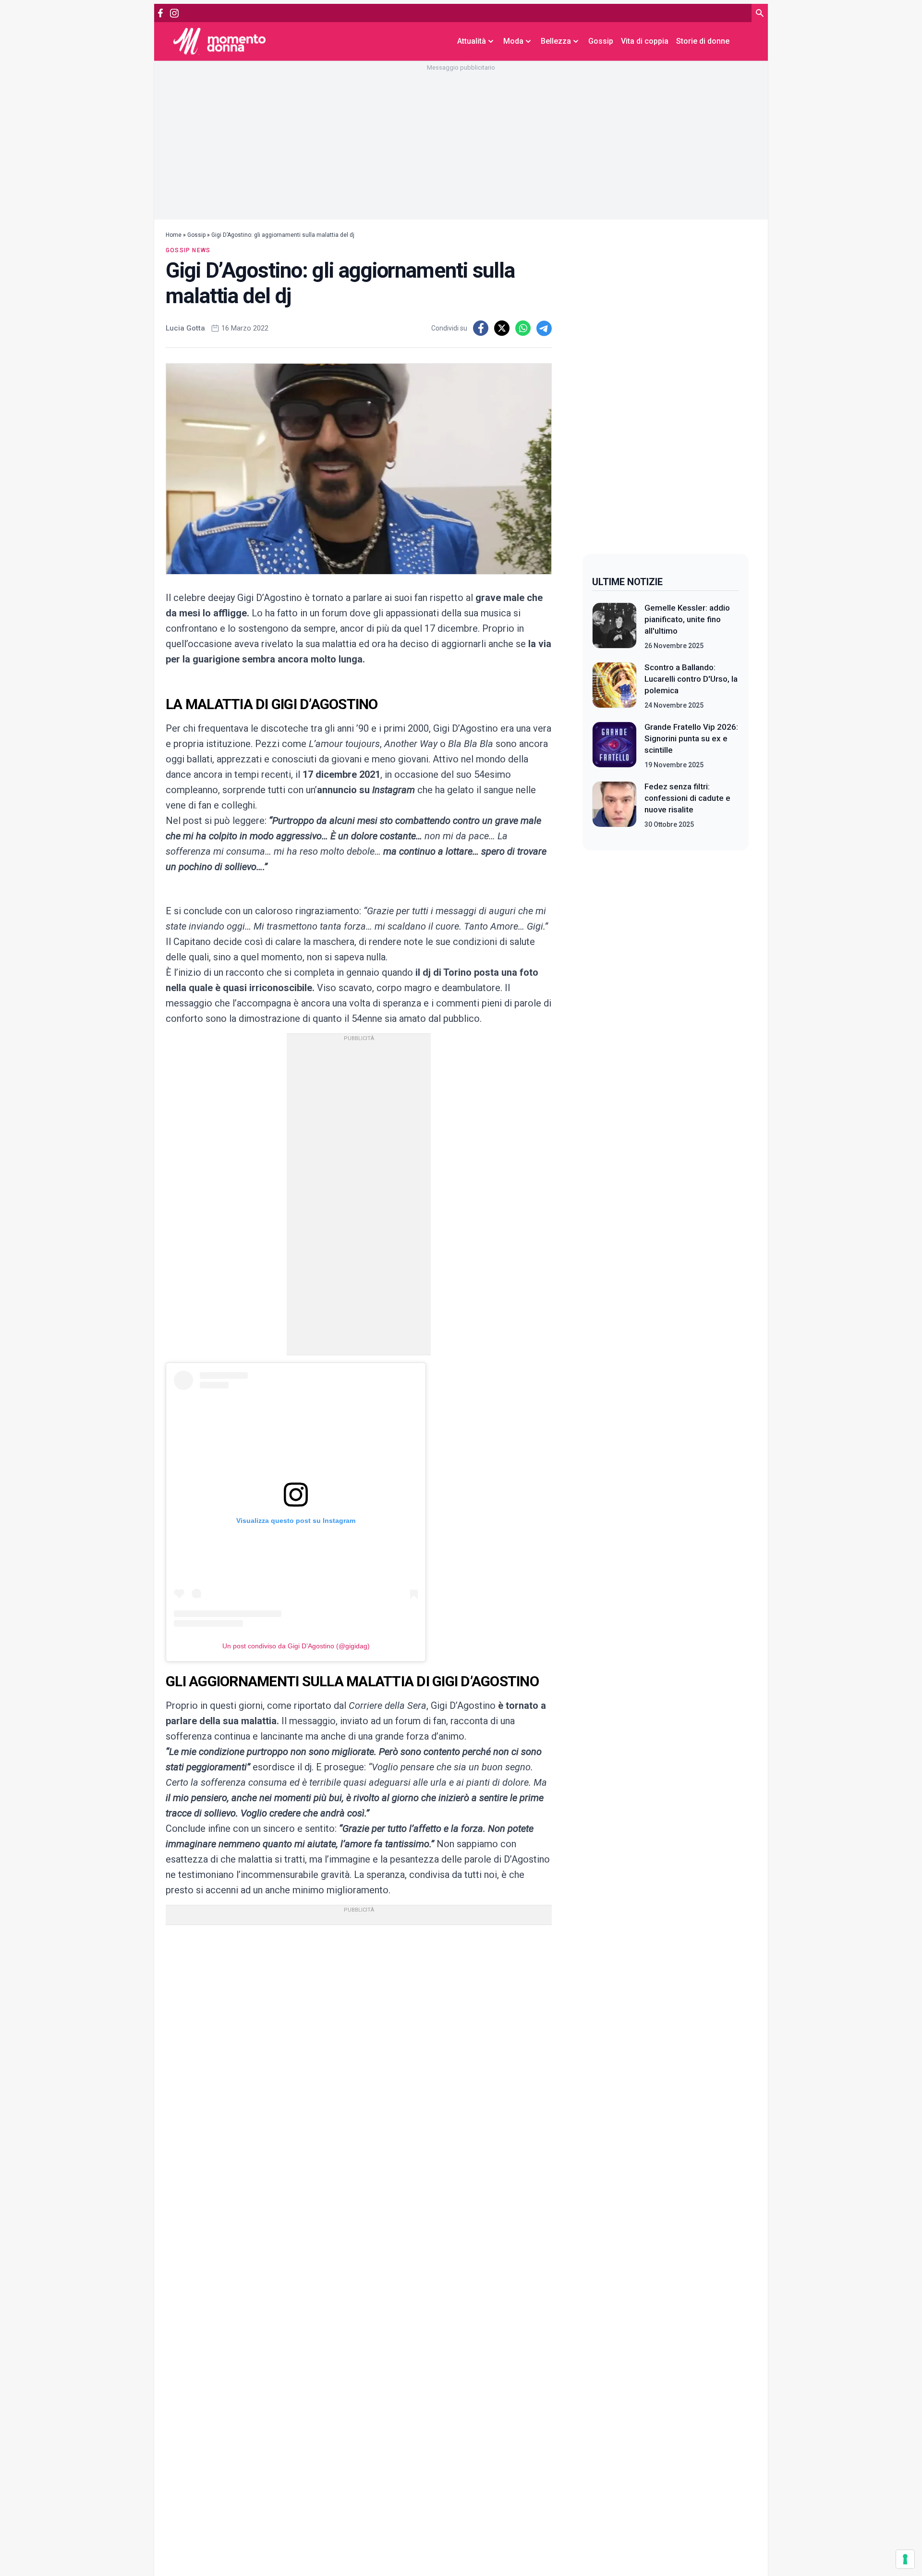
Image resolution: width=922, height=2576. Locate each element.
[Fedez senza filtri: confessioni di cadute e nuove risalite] (614, 805)
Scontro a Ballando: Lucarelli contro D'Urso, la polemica (691, 679)
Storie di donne (703, 41)
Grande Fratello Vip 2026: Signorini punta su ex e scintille (691, 738)
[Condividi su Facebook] (481, 328)
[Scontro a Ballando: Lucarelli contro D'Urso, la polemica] (614, 686)
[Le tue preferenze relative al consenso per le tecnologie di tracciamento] (905, 2559)
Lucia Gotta (185, 328)
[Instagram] (174, 13)
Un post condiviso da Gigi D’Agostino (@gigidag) (296, 1646)
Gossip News (188, 250)
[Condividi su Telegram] (544, 328)
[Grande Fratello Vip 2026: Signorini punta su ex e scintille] (614, 746)
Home (174, 235)
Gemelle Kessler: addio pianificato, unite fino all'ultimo (687, 619)
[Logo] (219, 41)
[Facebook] (160, 13)
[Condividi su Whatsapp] (523, 328)
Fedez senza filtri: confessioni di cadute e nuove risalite (687, 798)
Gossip (601, 41)
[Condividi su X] (502, 328)
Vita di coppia (645, 41)
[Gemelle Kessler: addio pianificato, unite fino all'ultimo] (614, 626)
